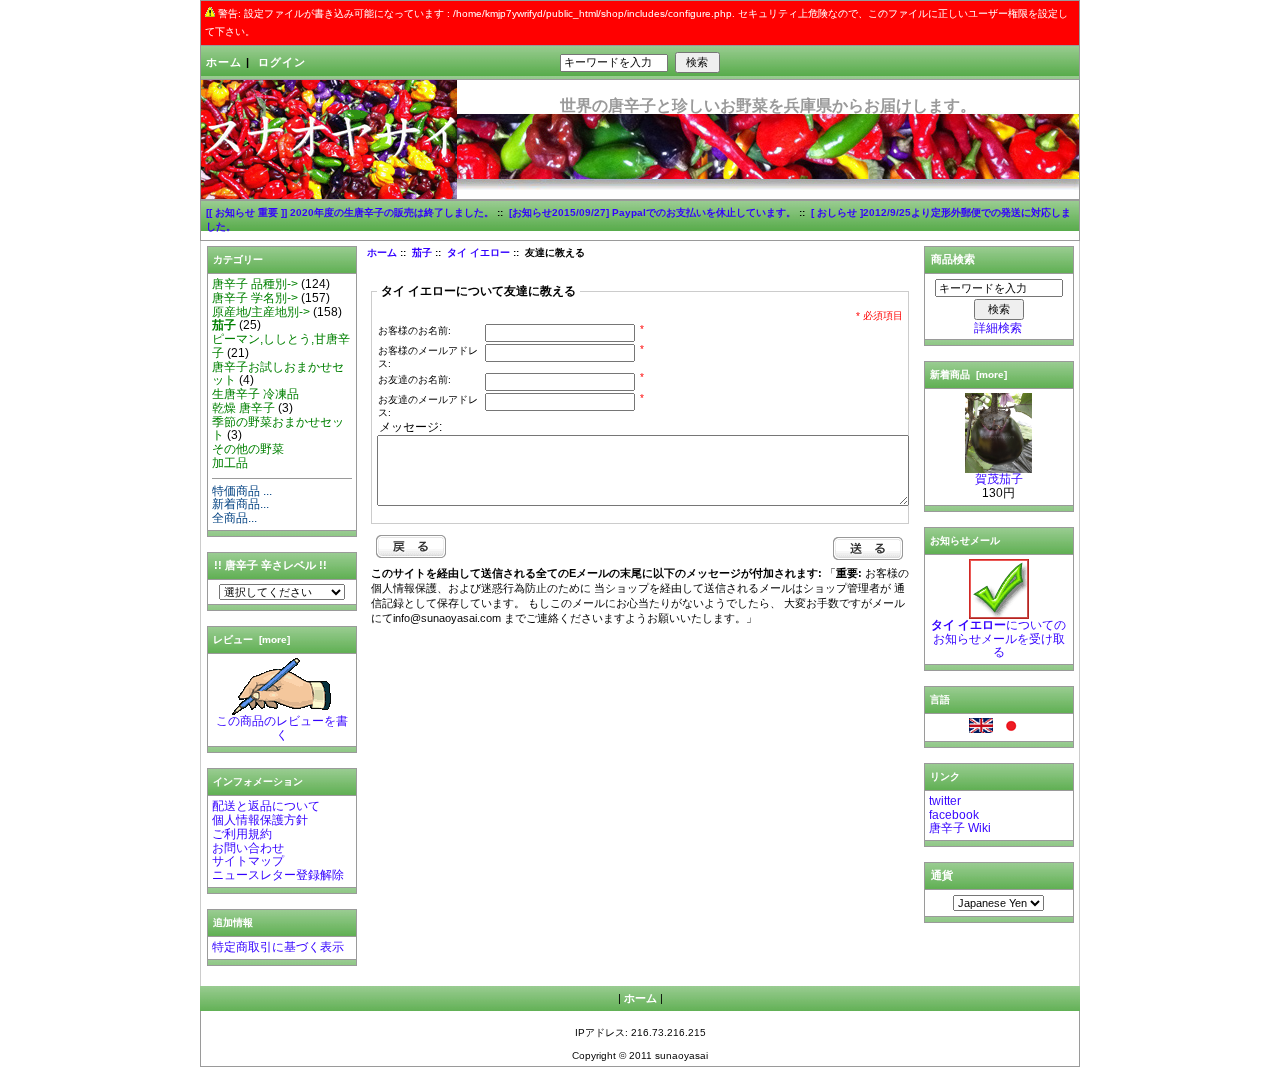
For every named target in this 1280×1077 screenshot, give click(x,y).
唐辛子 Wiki (960, 828)
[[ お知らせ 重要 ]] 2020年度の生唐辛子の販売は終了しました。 (350, 212)
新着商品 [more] (968, 374)
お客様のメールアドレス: (428, 357)
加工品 (230, 463)
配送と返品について (266, 806)
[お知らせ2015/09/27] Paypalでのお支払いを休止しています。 (652, 212)
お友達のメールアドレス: (428, 406)
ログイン (282, 62)
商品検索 (953, 259)
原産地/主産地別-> (261, 312)
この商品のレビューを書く (282, 728)
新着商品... (240, 504)
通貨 (942, 875)
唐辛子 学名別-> (255, 298)
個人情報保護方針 (260, 820)
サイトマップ (248, 861)
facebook (954, 815)
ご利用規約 (242, 834)
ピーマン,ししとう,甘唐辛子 (281, 346)
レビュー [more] (251, 639)
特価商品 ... (242, 491)
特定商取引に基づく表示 (278, 947)
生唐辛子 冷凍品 (255, 394)
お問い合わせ (248, 848)
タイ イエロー (478, 252)
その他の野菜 (248, 449)
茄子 (422, 252)
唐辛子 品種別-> (255, 284)
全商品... (234, 518)
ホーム (224, 62)
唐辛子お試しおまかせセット (278, 374)
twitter (945, 801)
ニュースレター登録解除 (278, 875)
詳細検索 (998, 328)
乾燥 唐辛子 (243, 408)
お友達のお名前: (414, 379)
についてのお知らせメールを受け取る (998, 639)
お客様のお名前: (414, 330)
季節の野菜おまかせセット (278, 429)
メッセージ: (410, 427)
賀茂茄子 (999, 479)
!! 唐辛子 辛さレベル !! (270, 565)
